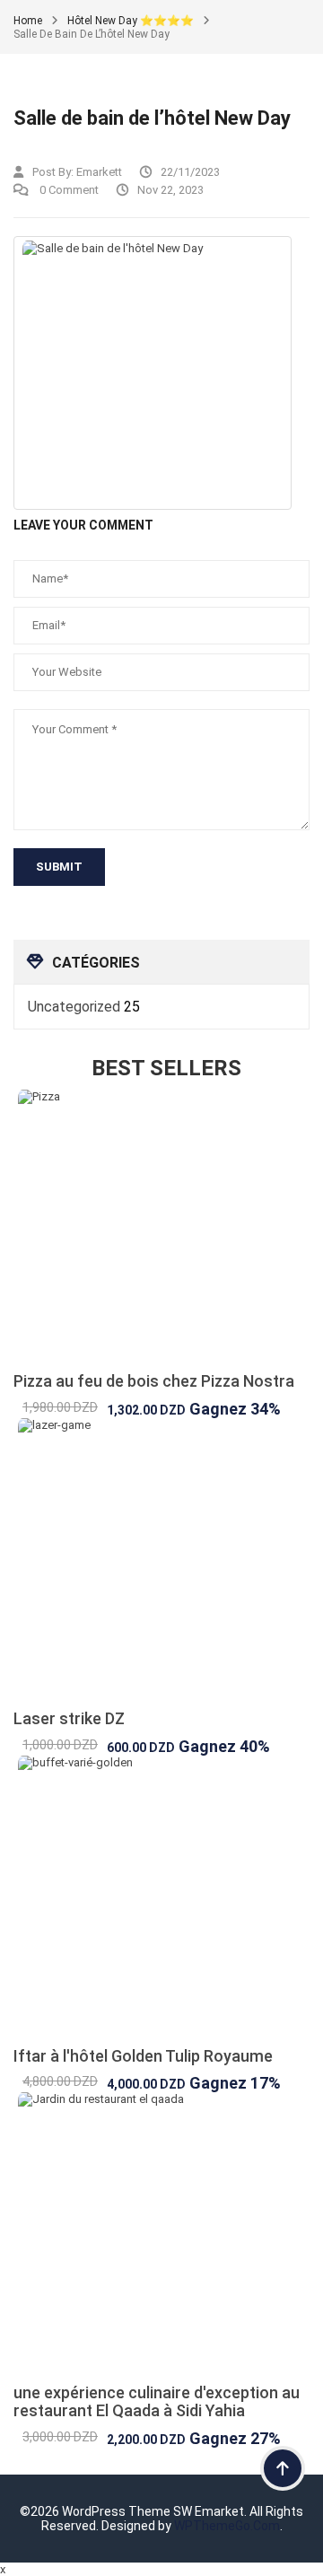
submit (59, 867)
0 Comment (68, 190)
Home (28, 21)
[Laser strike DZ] (161, 1564)
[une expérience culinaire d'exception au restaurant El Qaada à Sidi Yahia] (161, 2238)
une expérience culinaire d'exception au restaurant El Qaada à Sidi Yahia (157, 2401)
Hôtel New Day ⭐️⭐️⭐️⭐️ (131, 21)
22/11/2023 (190, 172)
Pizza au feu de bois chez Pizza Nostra (154, 1381)
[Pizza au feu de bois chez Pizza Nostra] (161, 1231)
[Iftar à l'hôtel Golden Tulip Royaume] (161, 1901)
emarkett (99, 172)
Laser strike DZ (69, 1718)
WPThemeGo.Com (227, 2526)
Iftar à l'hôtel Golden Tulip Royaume (143, 2056)
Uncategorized (74, 1007)
